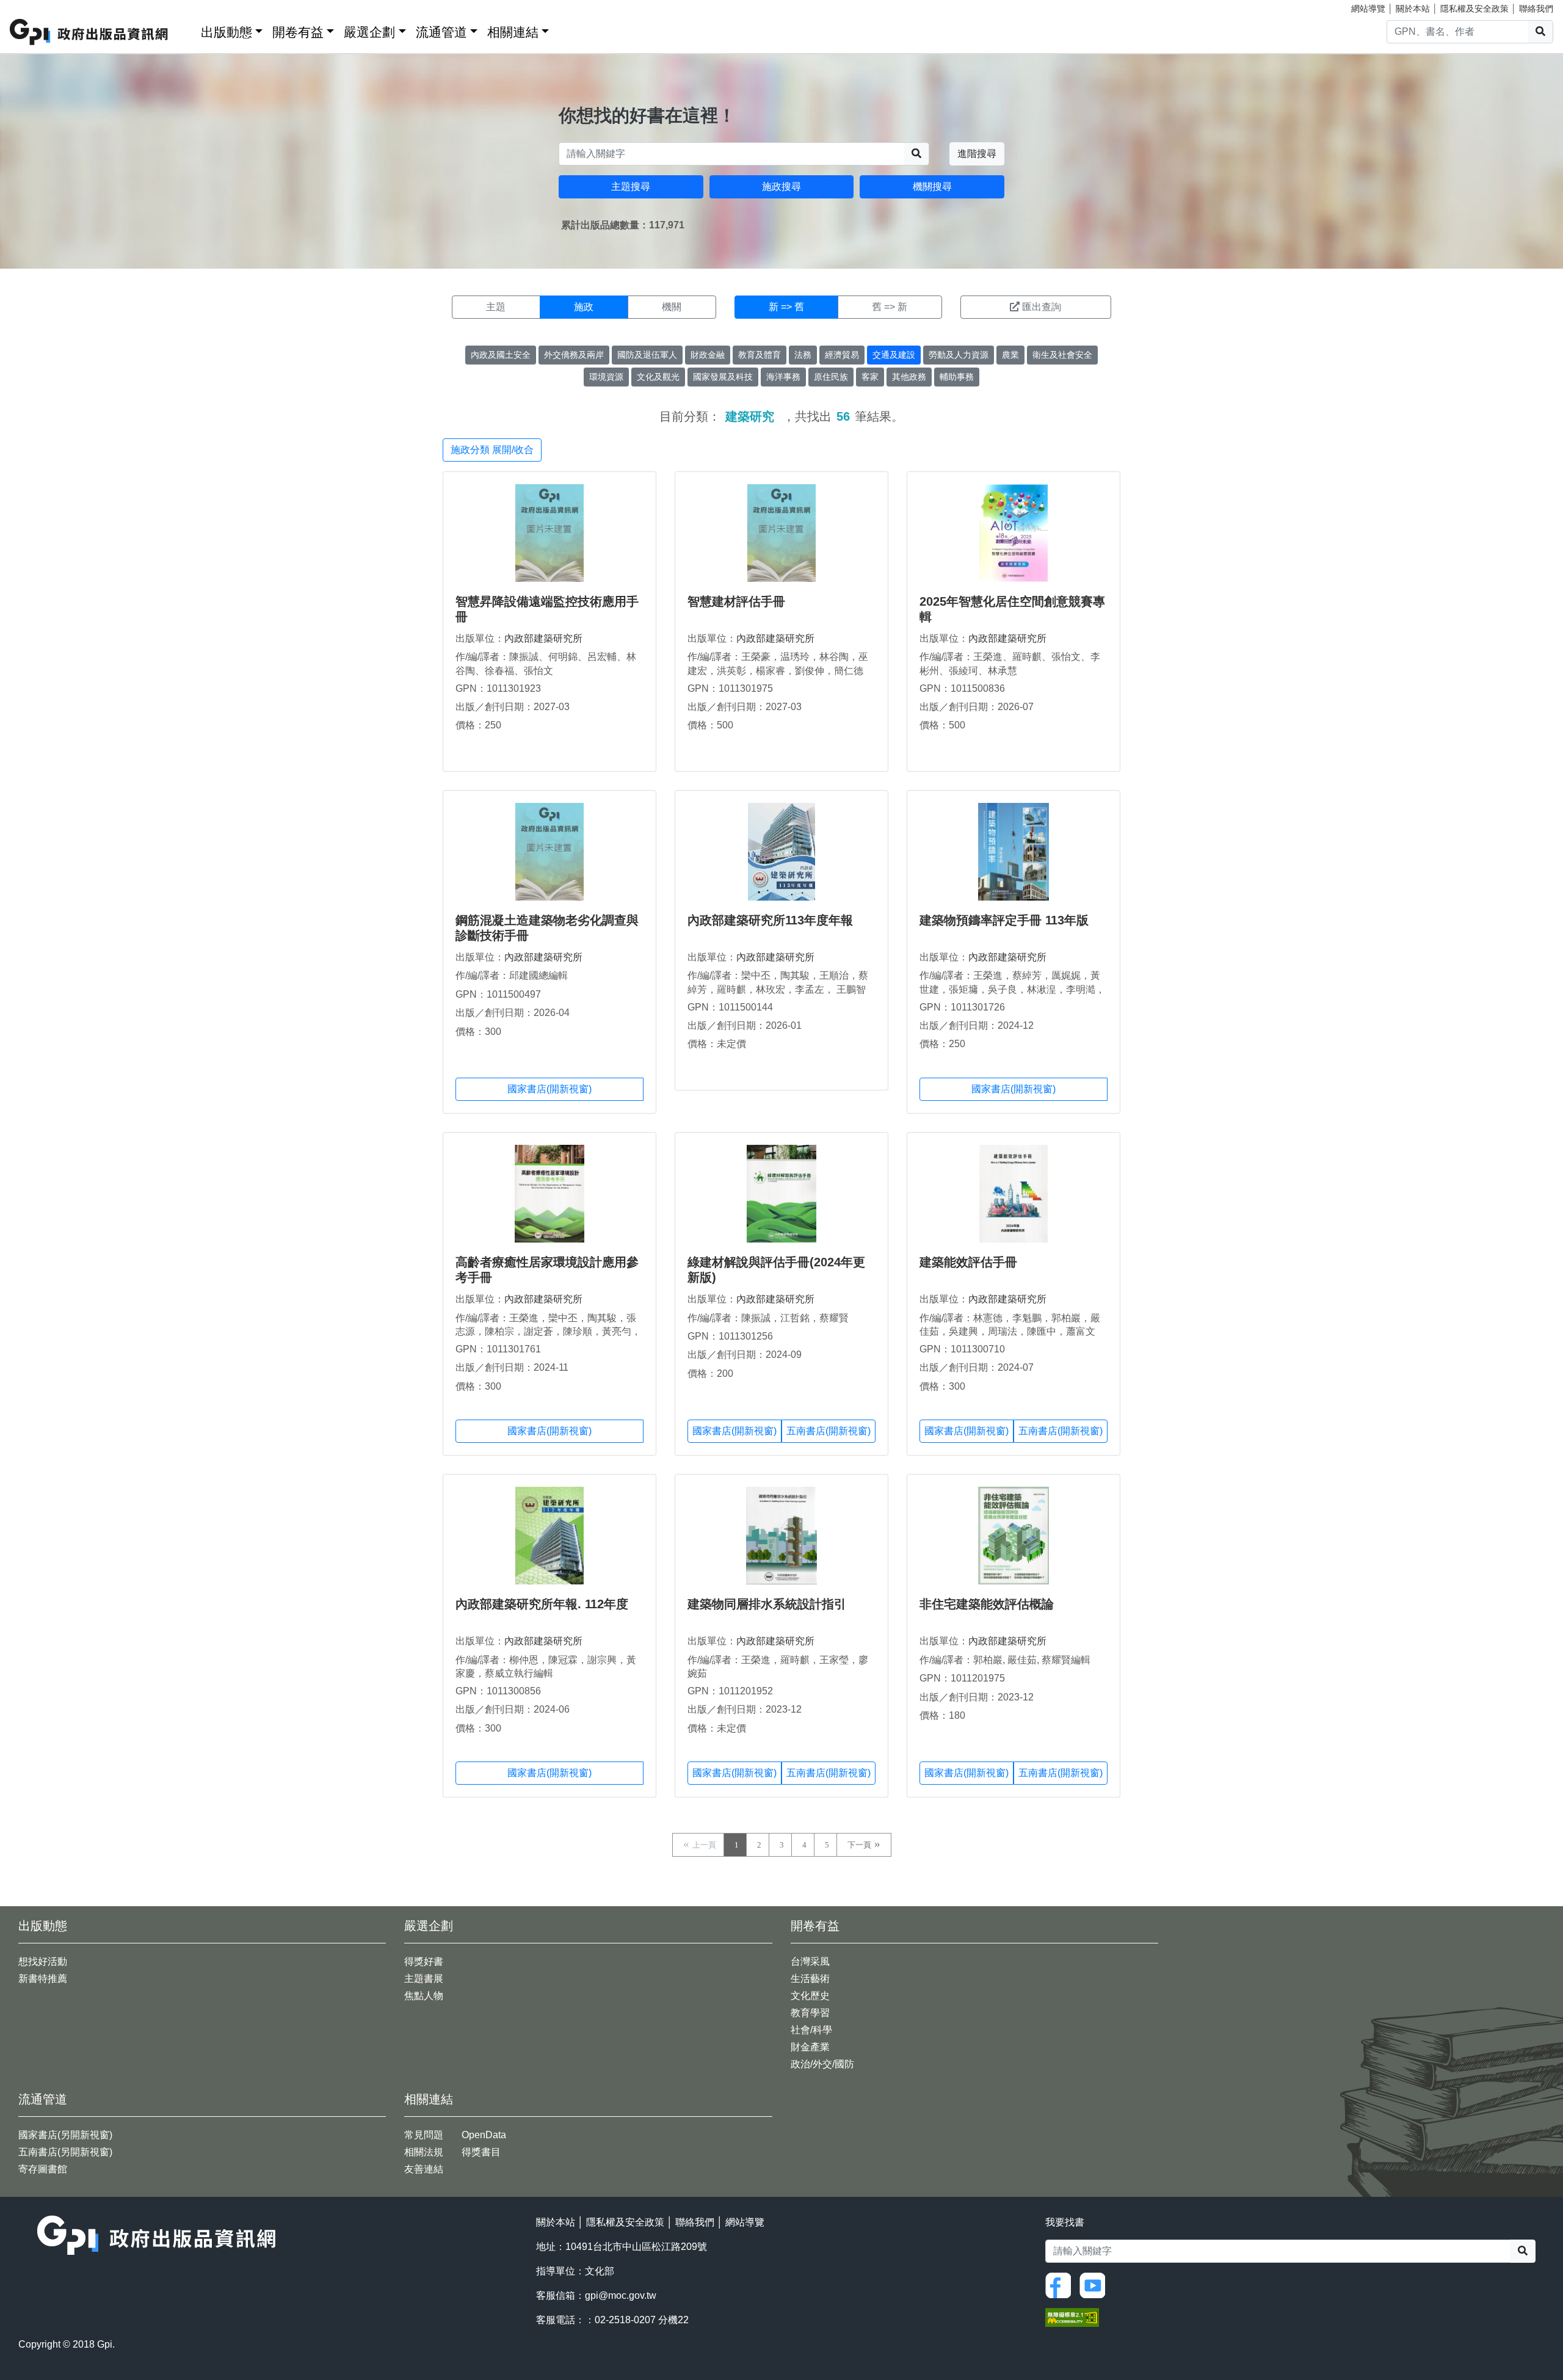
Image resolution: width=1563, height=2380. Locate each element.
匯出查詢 (1042, 307)
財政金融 (708, 355)
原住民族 (831, 377)
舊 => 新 (890, 307)
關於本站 (1413, 9)
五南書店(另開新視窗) (65, 2152)
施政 (584, 307)
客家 (870, 377)
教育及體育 (760, 355)
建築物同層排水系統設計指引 (767, 1604)
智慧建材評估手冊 (736, 601)
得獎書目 (481, 2152)
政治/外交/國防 (822, 2064)
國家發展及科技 (723, 377)
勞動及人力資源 (959, 355)
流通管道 (441, 32)
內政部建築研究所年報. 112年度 (542, 1604)
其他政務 (909, 377)
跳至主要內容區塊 (34, 6)
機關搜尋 (932, 187)
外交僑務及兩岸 (574, 355)
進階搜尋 (977, 154)
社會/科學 (811, 2030)
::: (187, 30)
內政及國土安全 (501, 355)
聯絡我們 (1536, 9)
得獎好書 (424, 1961)
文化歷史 (810, 1996)
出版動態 (227, 32)
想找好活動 (43, 1961)
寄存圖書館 (43, 2169)
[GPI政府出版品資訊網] (89, 32)
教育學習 (810, 2013)
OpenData (484, 2135)
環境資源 (606, 377)
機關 (672, 307)
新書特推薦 (43, 1979)
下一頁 (859, 1845)
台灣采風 (810, 1961)
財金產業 (810, 2047)
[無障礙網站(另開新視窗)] (1072, 2317)
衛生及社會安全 (1062, 355)
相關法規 (424, 2152)
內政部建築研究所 (543, 638)
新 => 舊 (786, 307)
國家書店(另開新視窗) (65, 2135)
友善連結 (424, 2169)
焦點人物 (424, 1996)
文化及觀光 (658, 377)
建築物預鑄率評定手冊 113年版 (1004, 920)
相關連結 (513, 32)
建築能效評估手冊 (968, 1262)
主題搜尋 (631, 187)
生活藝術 (810, 1979)
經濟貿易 (842, 355)
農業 (1010, 355)
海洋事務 (783, 377)
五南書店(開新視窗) (829, 1431)
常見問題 (424, 2135)
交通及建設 (894, 355)
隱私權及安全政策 (1474, 9)
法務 (803, 355)
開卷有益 (298, 32)
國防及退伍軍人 (647, 355)
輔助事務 (957, 377)
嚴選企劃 (369, 32)
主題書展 (424, 1979)
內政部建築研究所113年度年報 (770, 920)
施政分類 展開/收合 (492, 450)
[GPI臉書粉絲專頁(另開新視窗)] (1061, 2284)
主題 (496, 307)
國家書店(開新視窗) (549, 1089)
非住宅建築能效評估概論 (987, 1604)
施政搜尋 (781, 187)
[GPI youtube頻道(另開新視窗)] (1095, 2284)
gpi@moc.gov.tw (621, 2295)
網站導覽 (1368, 9)
